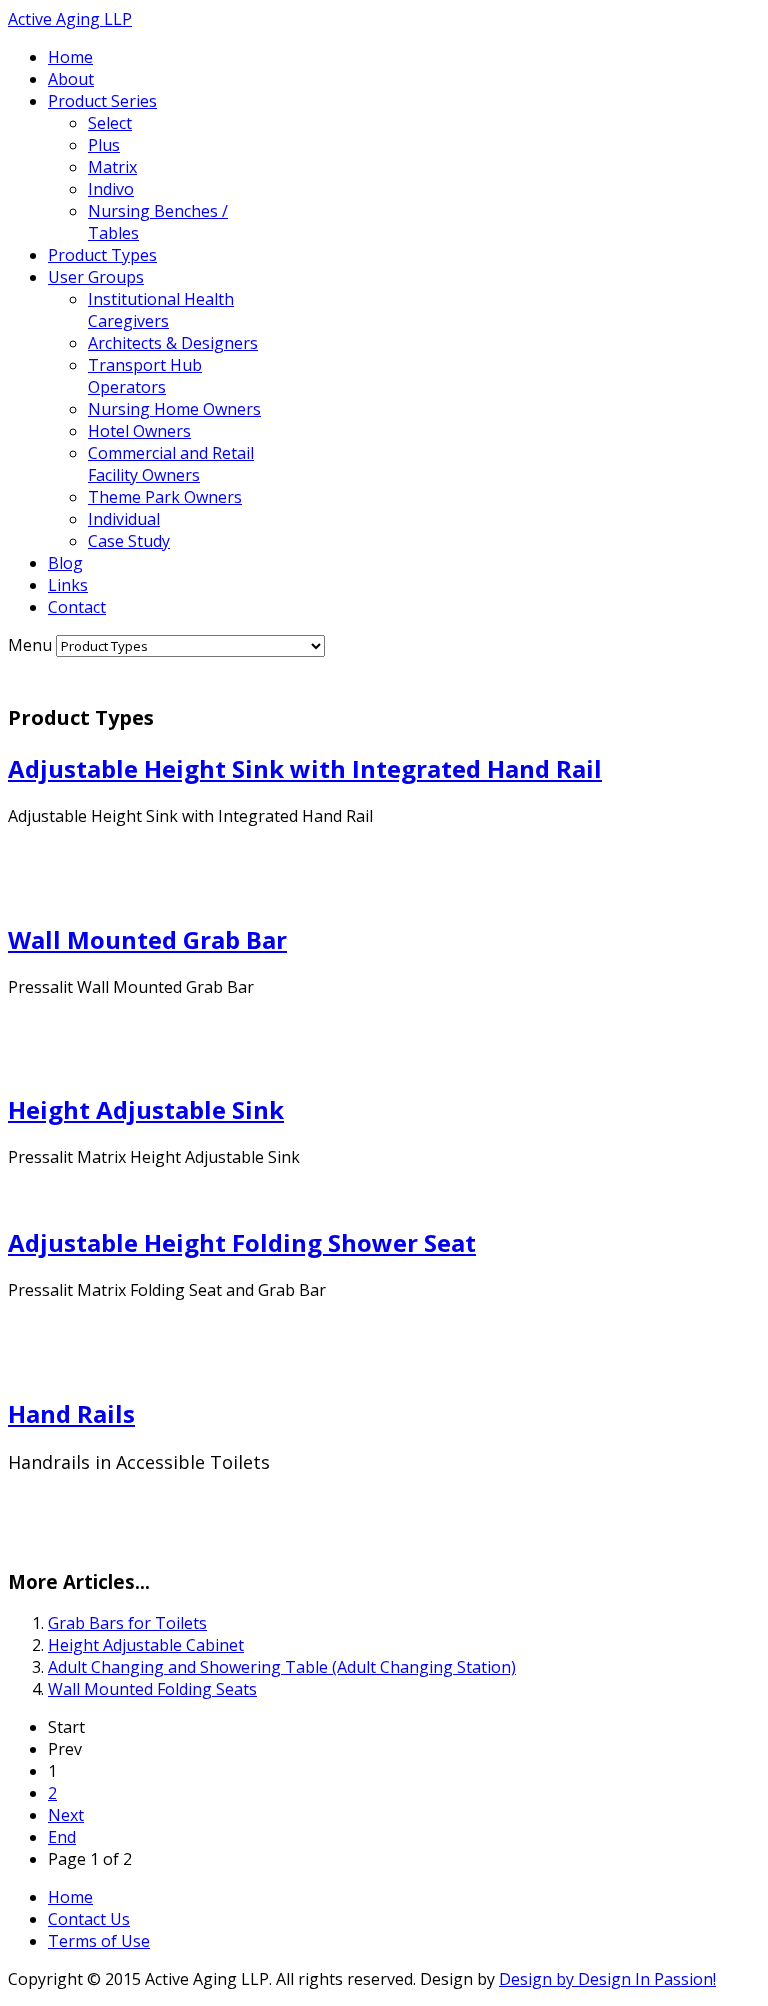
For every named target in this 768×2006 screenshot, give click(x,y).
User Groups (96, 277)
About (71, 79)
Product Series (102, 101)
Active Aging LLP (70, 19)
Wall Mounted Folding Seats (152, 1689)
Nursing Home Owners (174, 409)
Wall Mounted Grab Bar (147, 939)
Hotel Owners (139, 431)
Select (110, 123)
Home (70, 57)
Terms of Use (99, 1941)
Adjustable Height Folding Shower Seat (242, 1242)
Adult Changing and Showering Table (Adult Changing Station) (282, 1667)
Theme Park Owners (165, 497)
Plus (104, 145)
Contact (77, 607)
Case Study (129, 541)
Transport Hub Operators (145, 376)
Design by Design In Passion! (607, 1979)
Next (66, 1815)
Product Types (102, 255)
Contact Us (89, 1919)
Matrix (112, 167)
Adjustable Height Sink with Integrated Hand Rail (305, 768)
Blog (65, 563)
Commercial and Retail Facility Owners (171, 464)
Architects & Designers (173, 343)
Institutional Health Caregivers (161, 310)
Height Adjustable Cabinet (146, 1645)
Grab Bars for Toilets (127, 1623)
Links (68, 585)
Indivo (111, 189)
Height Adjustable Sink (146, 1109)
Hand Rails (71, 1413)
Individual (124, 519)
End (62, 1837)
